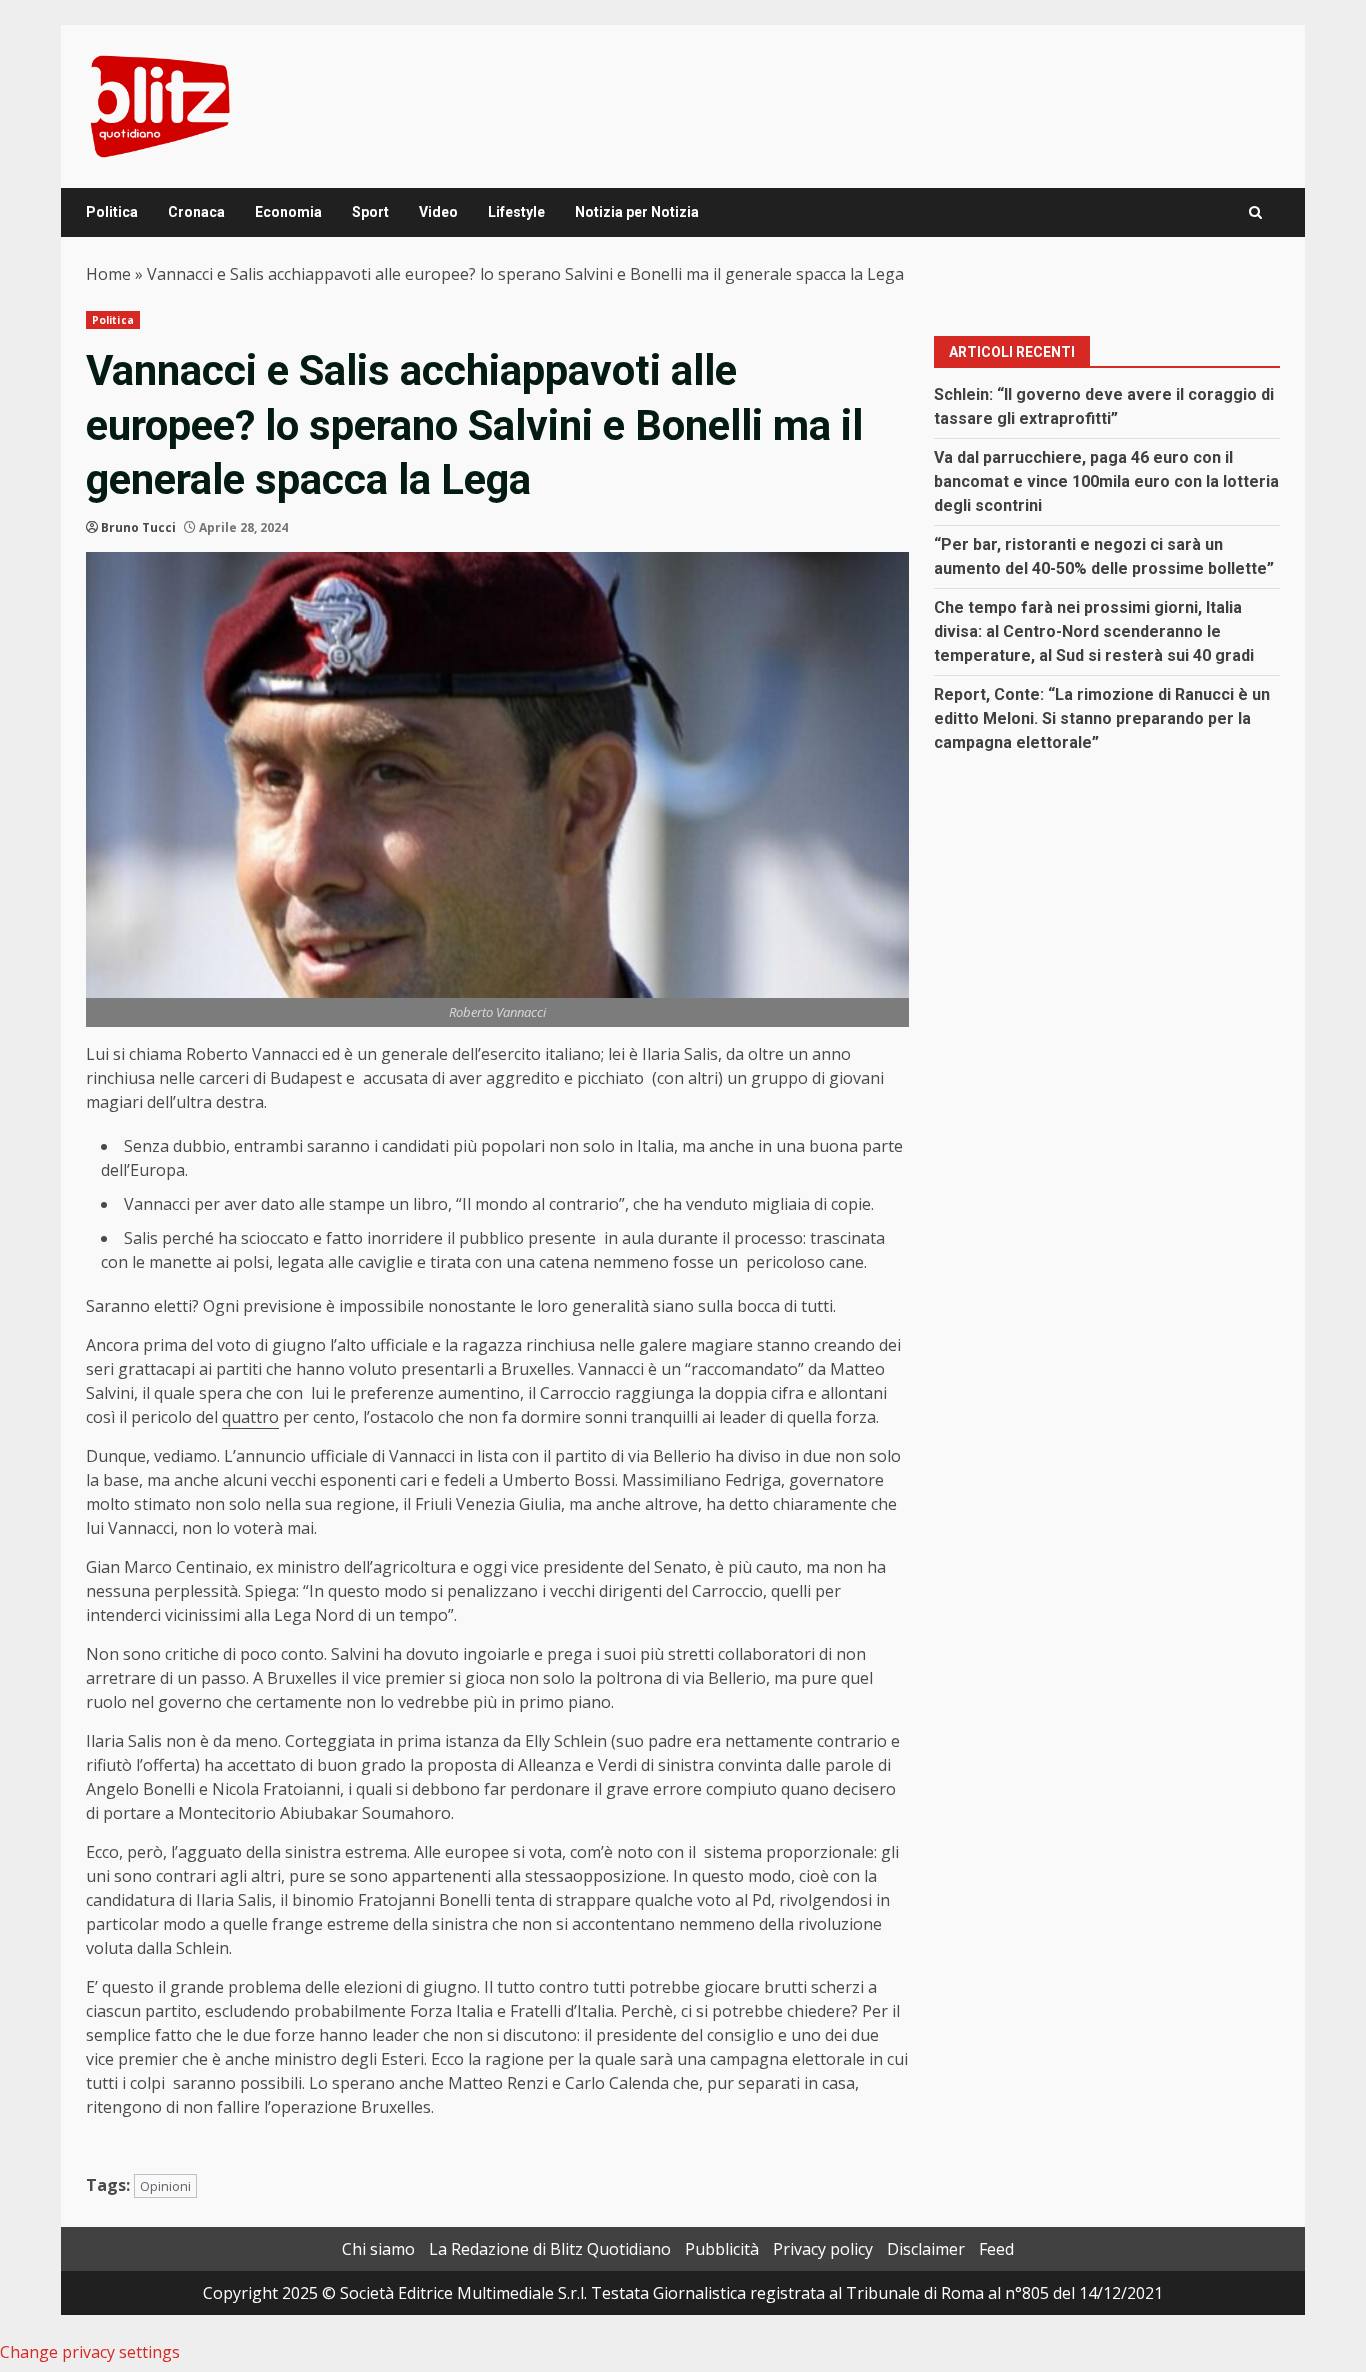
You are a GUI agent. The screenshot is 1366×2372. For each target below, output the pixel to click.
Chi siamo (378, 2249)
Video (438, 212)
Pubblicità (722, 2249)
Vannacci (157, 1204)
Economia (288, 212)
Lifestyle (516, 212)
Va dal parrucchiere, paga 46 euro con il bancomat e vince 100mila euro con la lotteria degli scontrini (1106, 481)
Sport (370, 212)
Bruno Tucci (138, 527)
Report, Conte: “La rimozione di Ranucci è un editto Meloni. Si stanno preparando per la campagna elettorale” (1102, 718)
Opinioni (165, 2186)
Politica (112, 212)
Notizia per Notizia (637, 212)
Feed (996, 2249)
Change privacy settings (90, 2352)
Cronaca (196, 212)
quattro (250, 1417)
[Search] (1255, 212)
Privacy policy (823, 2249)
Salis (141, 1238)
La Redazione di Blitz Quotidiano (550, 2249)
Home (108, 274)
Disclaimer (926, 2249)
